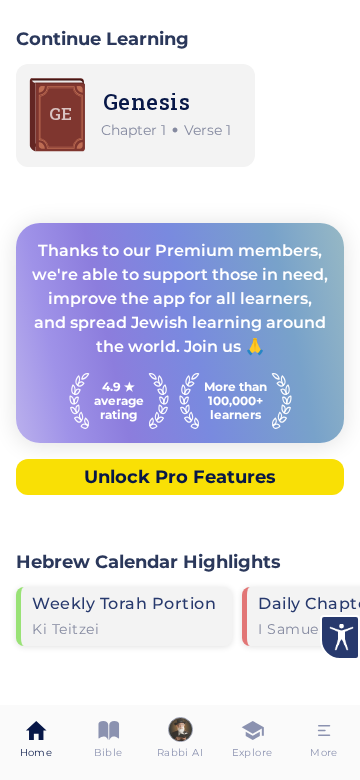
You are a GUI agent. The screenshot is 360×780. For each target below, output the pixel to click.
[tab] (36, 742)
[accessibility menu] (340, 637)
